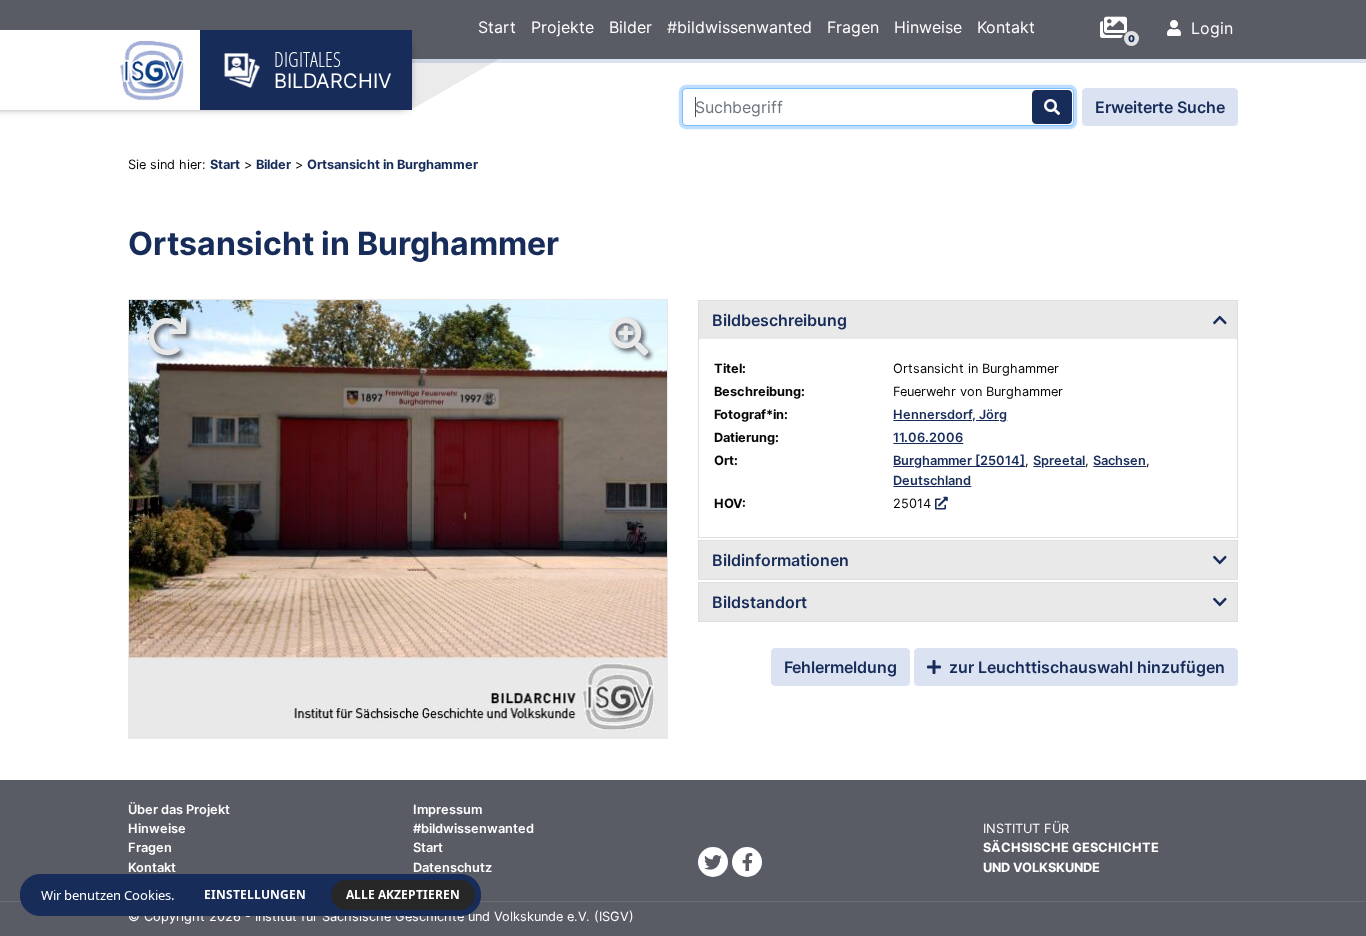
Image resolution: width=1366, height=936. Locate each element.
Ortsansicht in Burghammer (392, 164)
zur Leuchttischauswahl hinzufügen (1085, 667)
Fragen (853, 27)
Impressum (447, 809)
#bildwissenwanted (739, 27)
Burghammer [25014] (959, 460)
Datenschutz (452, 867)
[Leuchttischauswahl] (1121, 28)
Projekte (562, 27)
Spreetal (1059, 460)
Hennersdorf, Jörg (950, 414)
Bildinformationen (780, 560)
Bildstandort (759, 602)
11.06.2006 (928, 437)
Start (497, 27)
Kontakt (1006, 27)
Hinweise (928, 27)
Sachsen (1119, 460)
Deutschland (932, 480)
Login (1209, 28)
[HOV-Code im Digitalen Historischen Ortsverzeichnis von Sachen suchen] (941, 503)
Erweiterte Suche (1160, 107)
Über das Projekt (179, 809)
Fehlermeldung (840, 667)
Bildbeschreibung (779, 320)
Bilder (630, 27)
